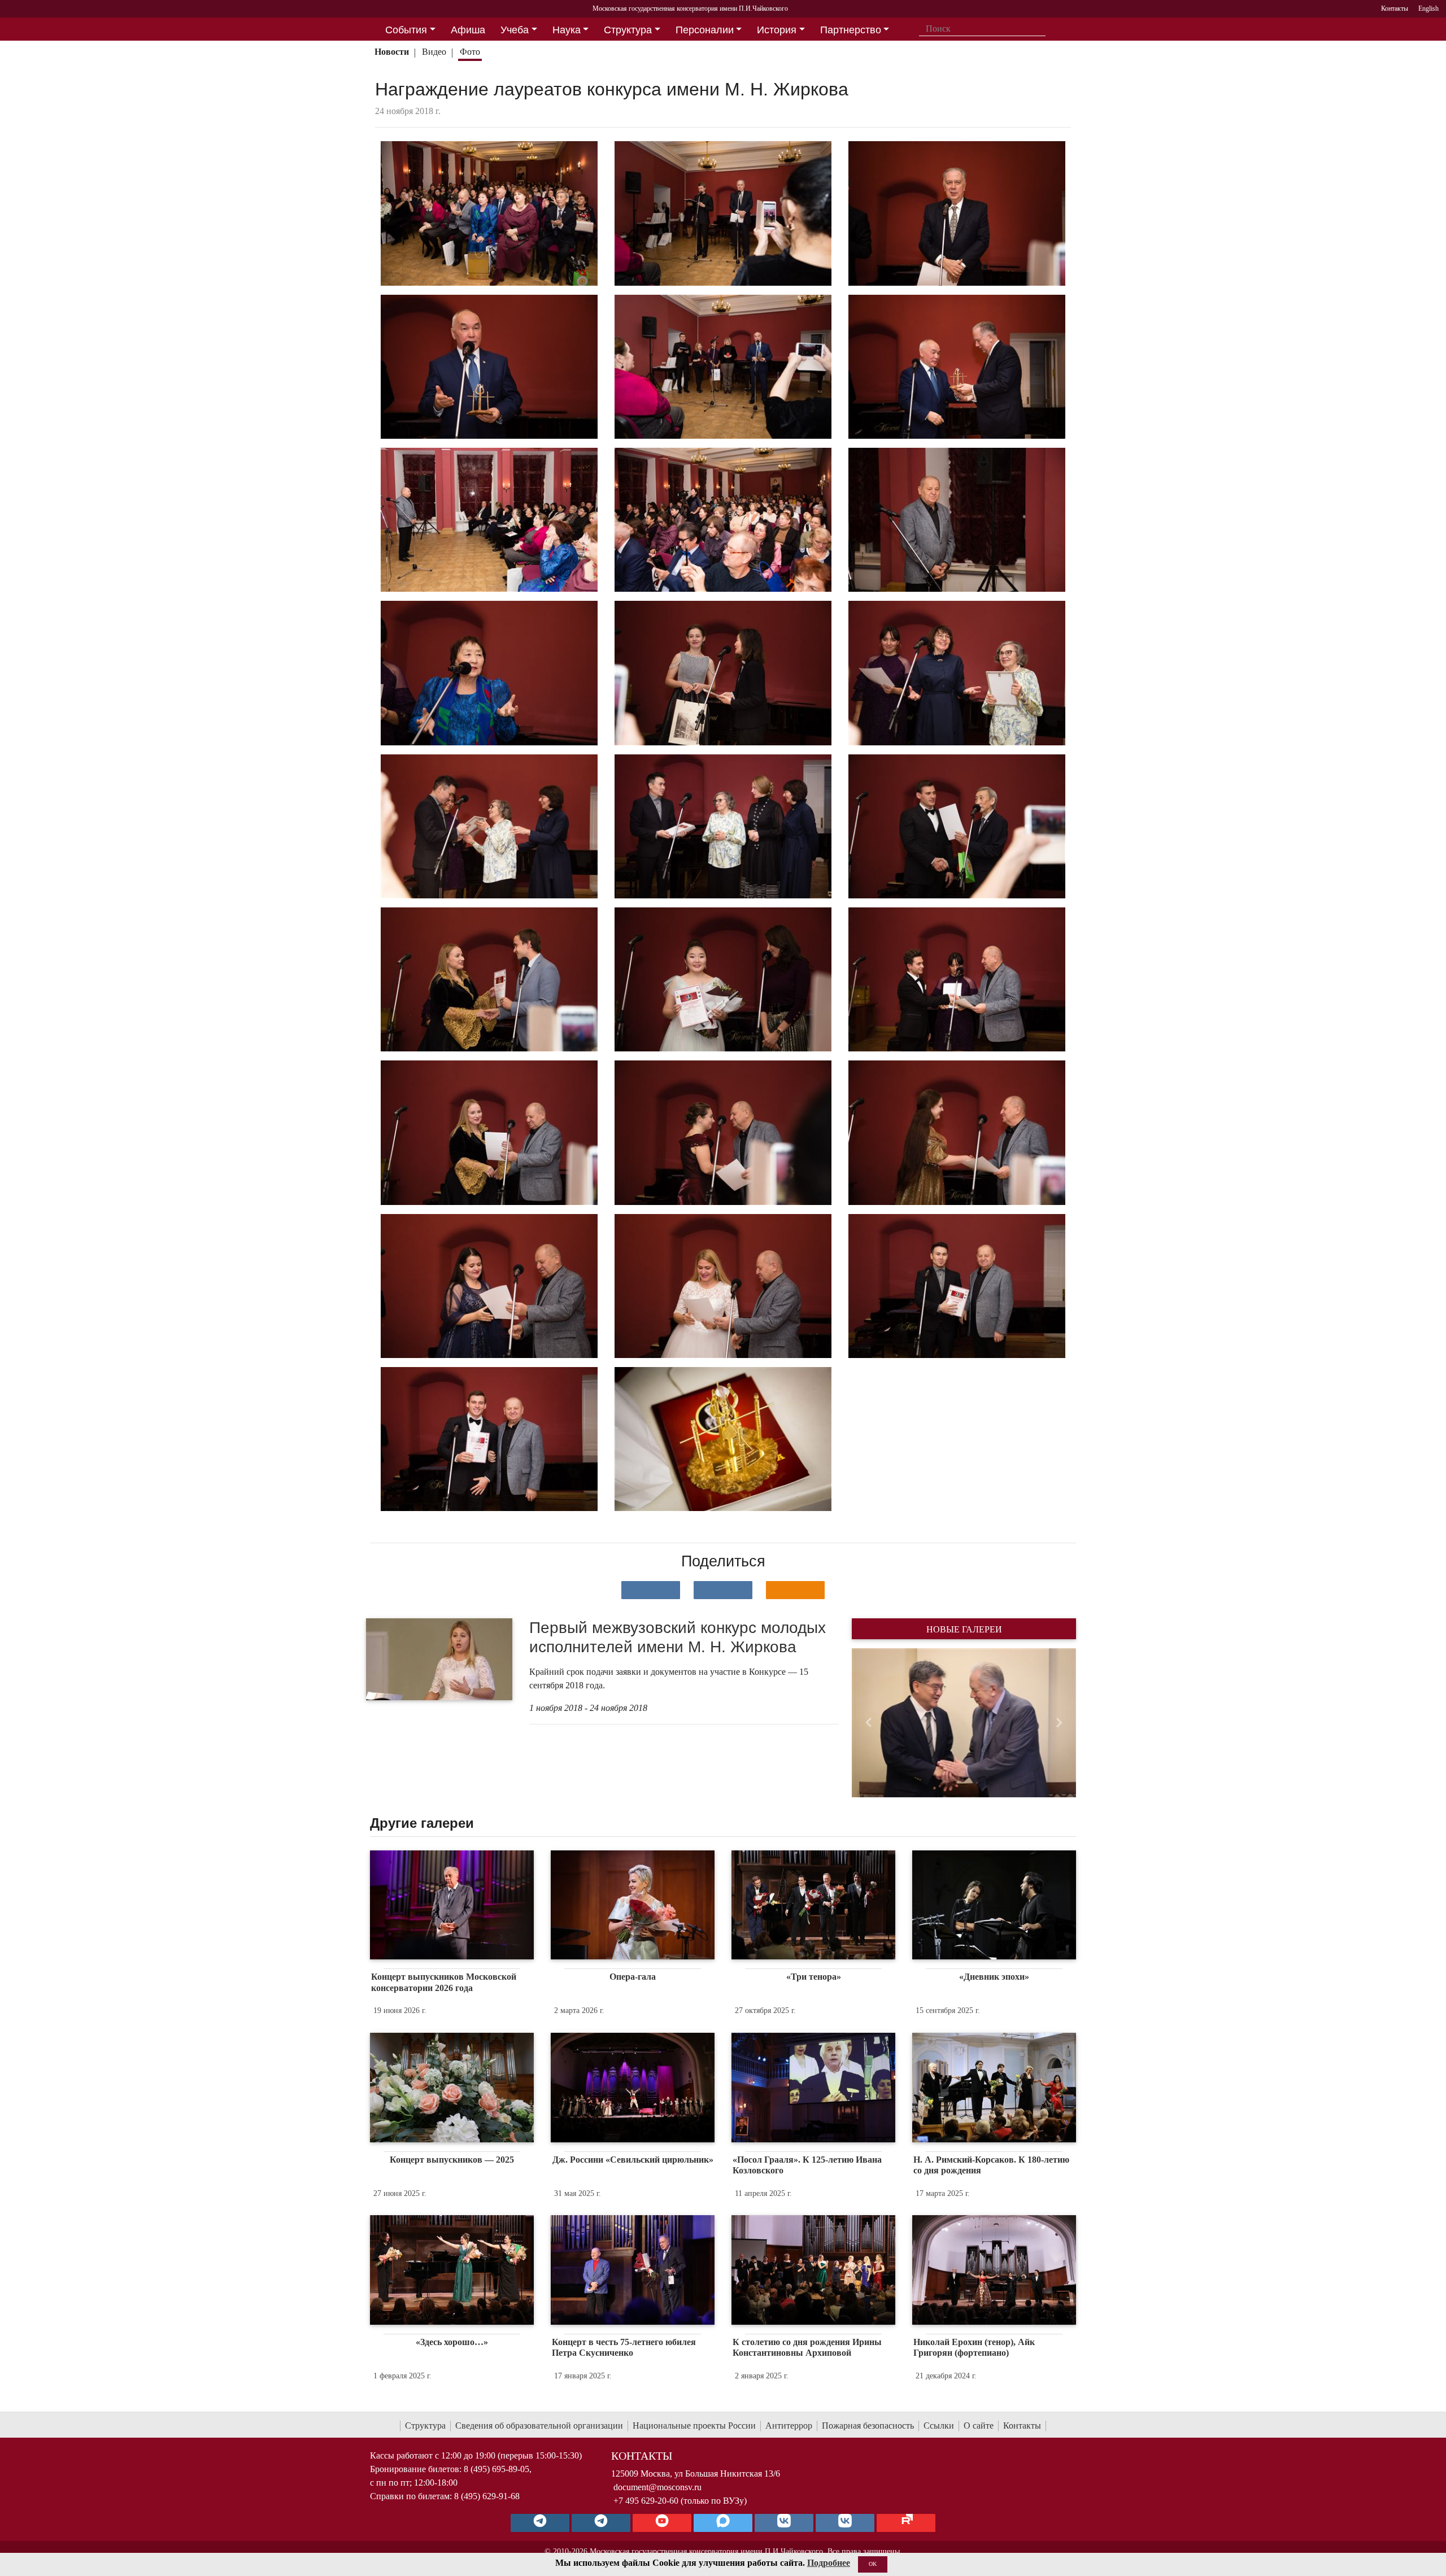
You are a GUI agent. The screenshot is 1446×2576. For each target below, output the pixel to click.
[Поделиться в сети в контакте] (651, 1590)
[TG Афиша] (601, 2523)
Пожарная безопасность (868, 2426)
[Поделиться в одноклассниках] (795, 1590)
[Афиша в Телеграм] (906, 2523)
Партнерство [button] (851, 30)
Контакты (1022, 2426)
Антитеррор (789, 2426)
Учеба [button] (515, 30)
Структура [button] (628, 30)
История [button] (777, 30)
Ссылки (939, 2426)
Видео (434, 52)
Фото (470, 52)
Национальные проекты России (694, 2426)
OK (873, 2564)
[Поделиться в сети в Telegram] (723, 1590)
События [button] (406, 30)
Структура (425, 2426)
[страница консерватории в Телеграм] (540, 2523)
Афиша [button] (468, 30)
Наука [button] (567, 30)
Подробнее (829, 2563)
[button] (868, 1723)
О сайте (979, 2426)
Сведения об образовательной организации (539, 2426)
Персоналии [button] (705, 30)
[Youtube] (662, 2523)
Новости (392, 52)
